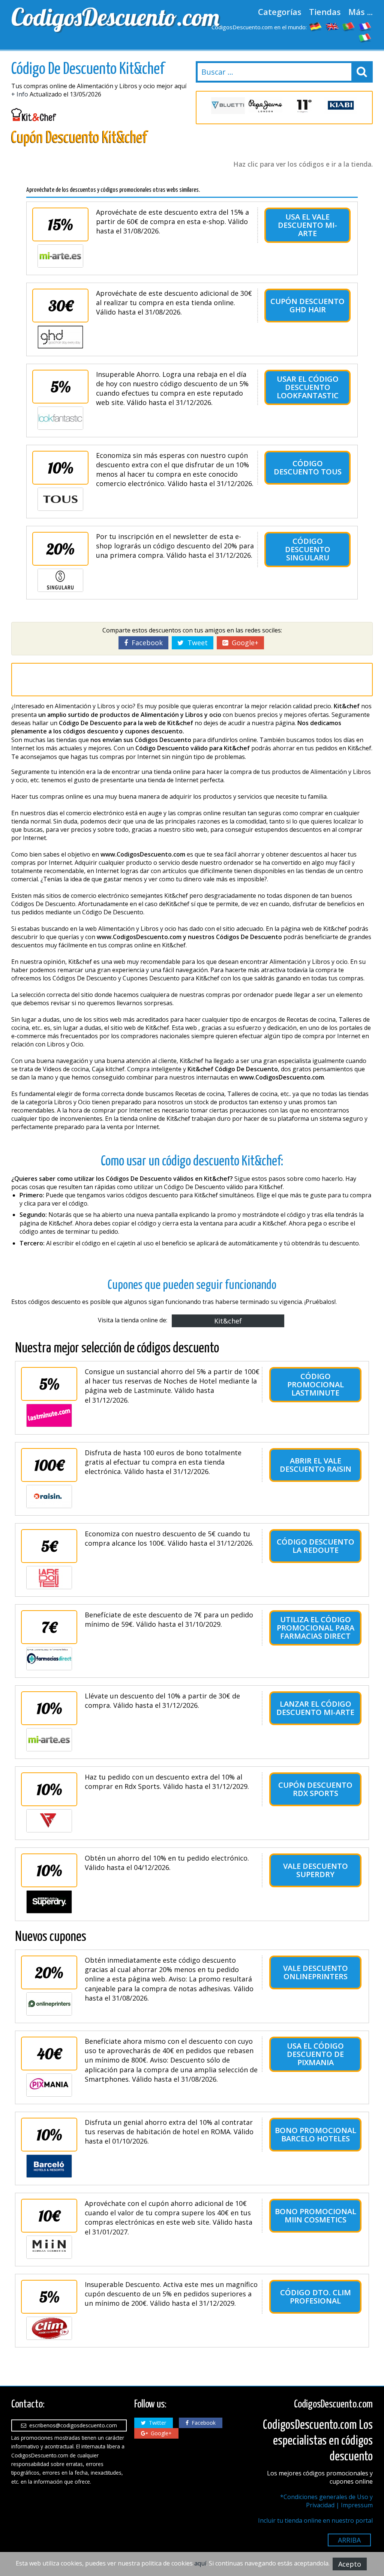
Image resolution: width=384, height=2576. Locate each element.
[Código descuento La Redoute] (49, 1578)
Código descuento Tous (308, 467)
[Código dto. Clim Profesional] (49, 2328)
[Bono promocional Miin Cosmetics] (49, 2247)
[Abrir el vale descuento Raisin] (49, 1497)
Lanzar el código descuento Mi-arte (315, 1708)
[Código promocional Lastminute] (49, 1415)
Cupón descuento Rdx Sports (315, 1789)
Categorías (280, 12)
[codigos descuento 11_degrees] (303, 106)
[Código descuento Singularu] (60, 580)
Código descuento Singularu (308, 549)
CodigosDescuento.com (100, 17)
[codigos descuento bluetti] (228, 106)
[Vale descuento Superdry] (49, 1902)
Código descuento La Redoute (316, 1546)
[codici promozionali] (365, 38)
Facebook (145, 643)
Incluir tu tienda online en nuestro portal (315, 2520)
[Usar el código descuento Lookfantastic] (60, 418)
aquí (200, 2563)
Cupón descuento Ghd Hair (307, 305)
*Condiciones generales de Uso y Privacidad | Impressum (326, 2501)
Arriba (349, 2540)
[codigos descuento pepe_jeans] (265, 106)
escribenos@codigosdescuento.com (72, 2425)
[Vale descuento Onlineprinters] (49, 2004)
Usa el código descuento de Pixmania (315, 2054)
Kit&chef (228, 1321)
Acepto (350, 2564)
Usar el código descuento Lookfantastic (308, 387)
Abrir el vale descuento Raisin (316, 1465)
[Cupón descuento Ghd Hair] (60, 337)
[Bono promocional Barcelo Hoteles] (49, 2166)
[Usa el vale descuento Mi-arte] (60, 256)
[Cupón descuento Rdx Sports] (49, 1821)
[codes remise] (365, 26)
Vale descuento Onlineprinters (316, 1972)
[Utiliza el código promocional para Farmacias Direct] (49, 1659)
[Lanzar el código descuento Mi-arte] (49, 1740)
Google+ (243, 643)
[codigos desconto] (349, 26)
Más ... (361, 12)
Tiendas (325, 12)
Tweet (196, 643)
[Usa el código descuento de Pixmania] (49, 2085)
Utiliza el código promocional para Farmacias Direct (316, 1628)
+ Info (20, 94)
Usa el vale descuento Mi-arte (307, 225)
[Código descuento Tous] (60, 499)
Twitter (156, 2423)
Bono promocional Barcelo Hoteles (316, 2134)
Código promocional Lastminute (316, 1384)
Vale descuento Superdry (316, 1870)
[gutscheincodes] (316, 26)
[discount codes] (332, 26)
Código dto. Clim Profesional (316, 2297)
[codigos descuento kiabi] (340, 106)
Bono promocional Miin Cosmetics (316, 2215)
